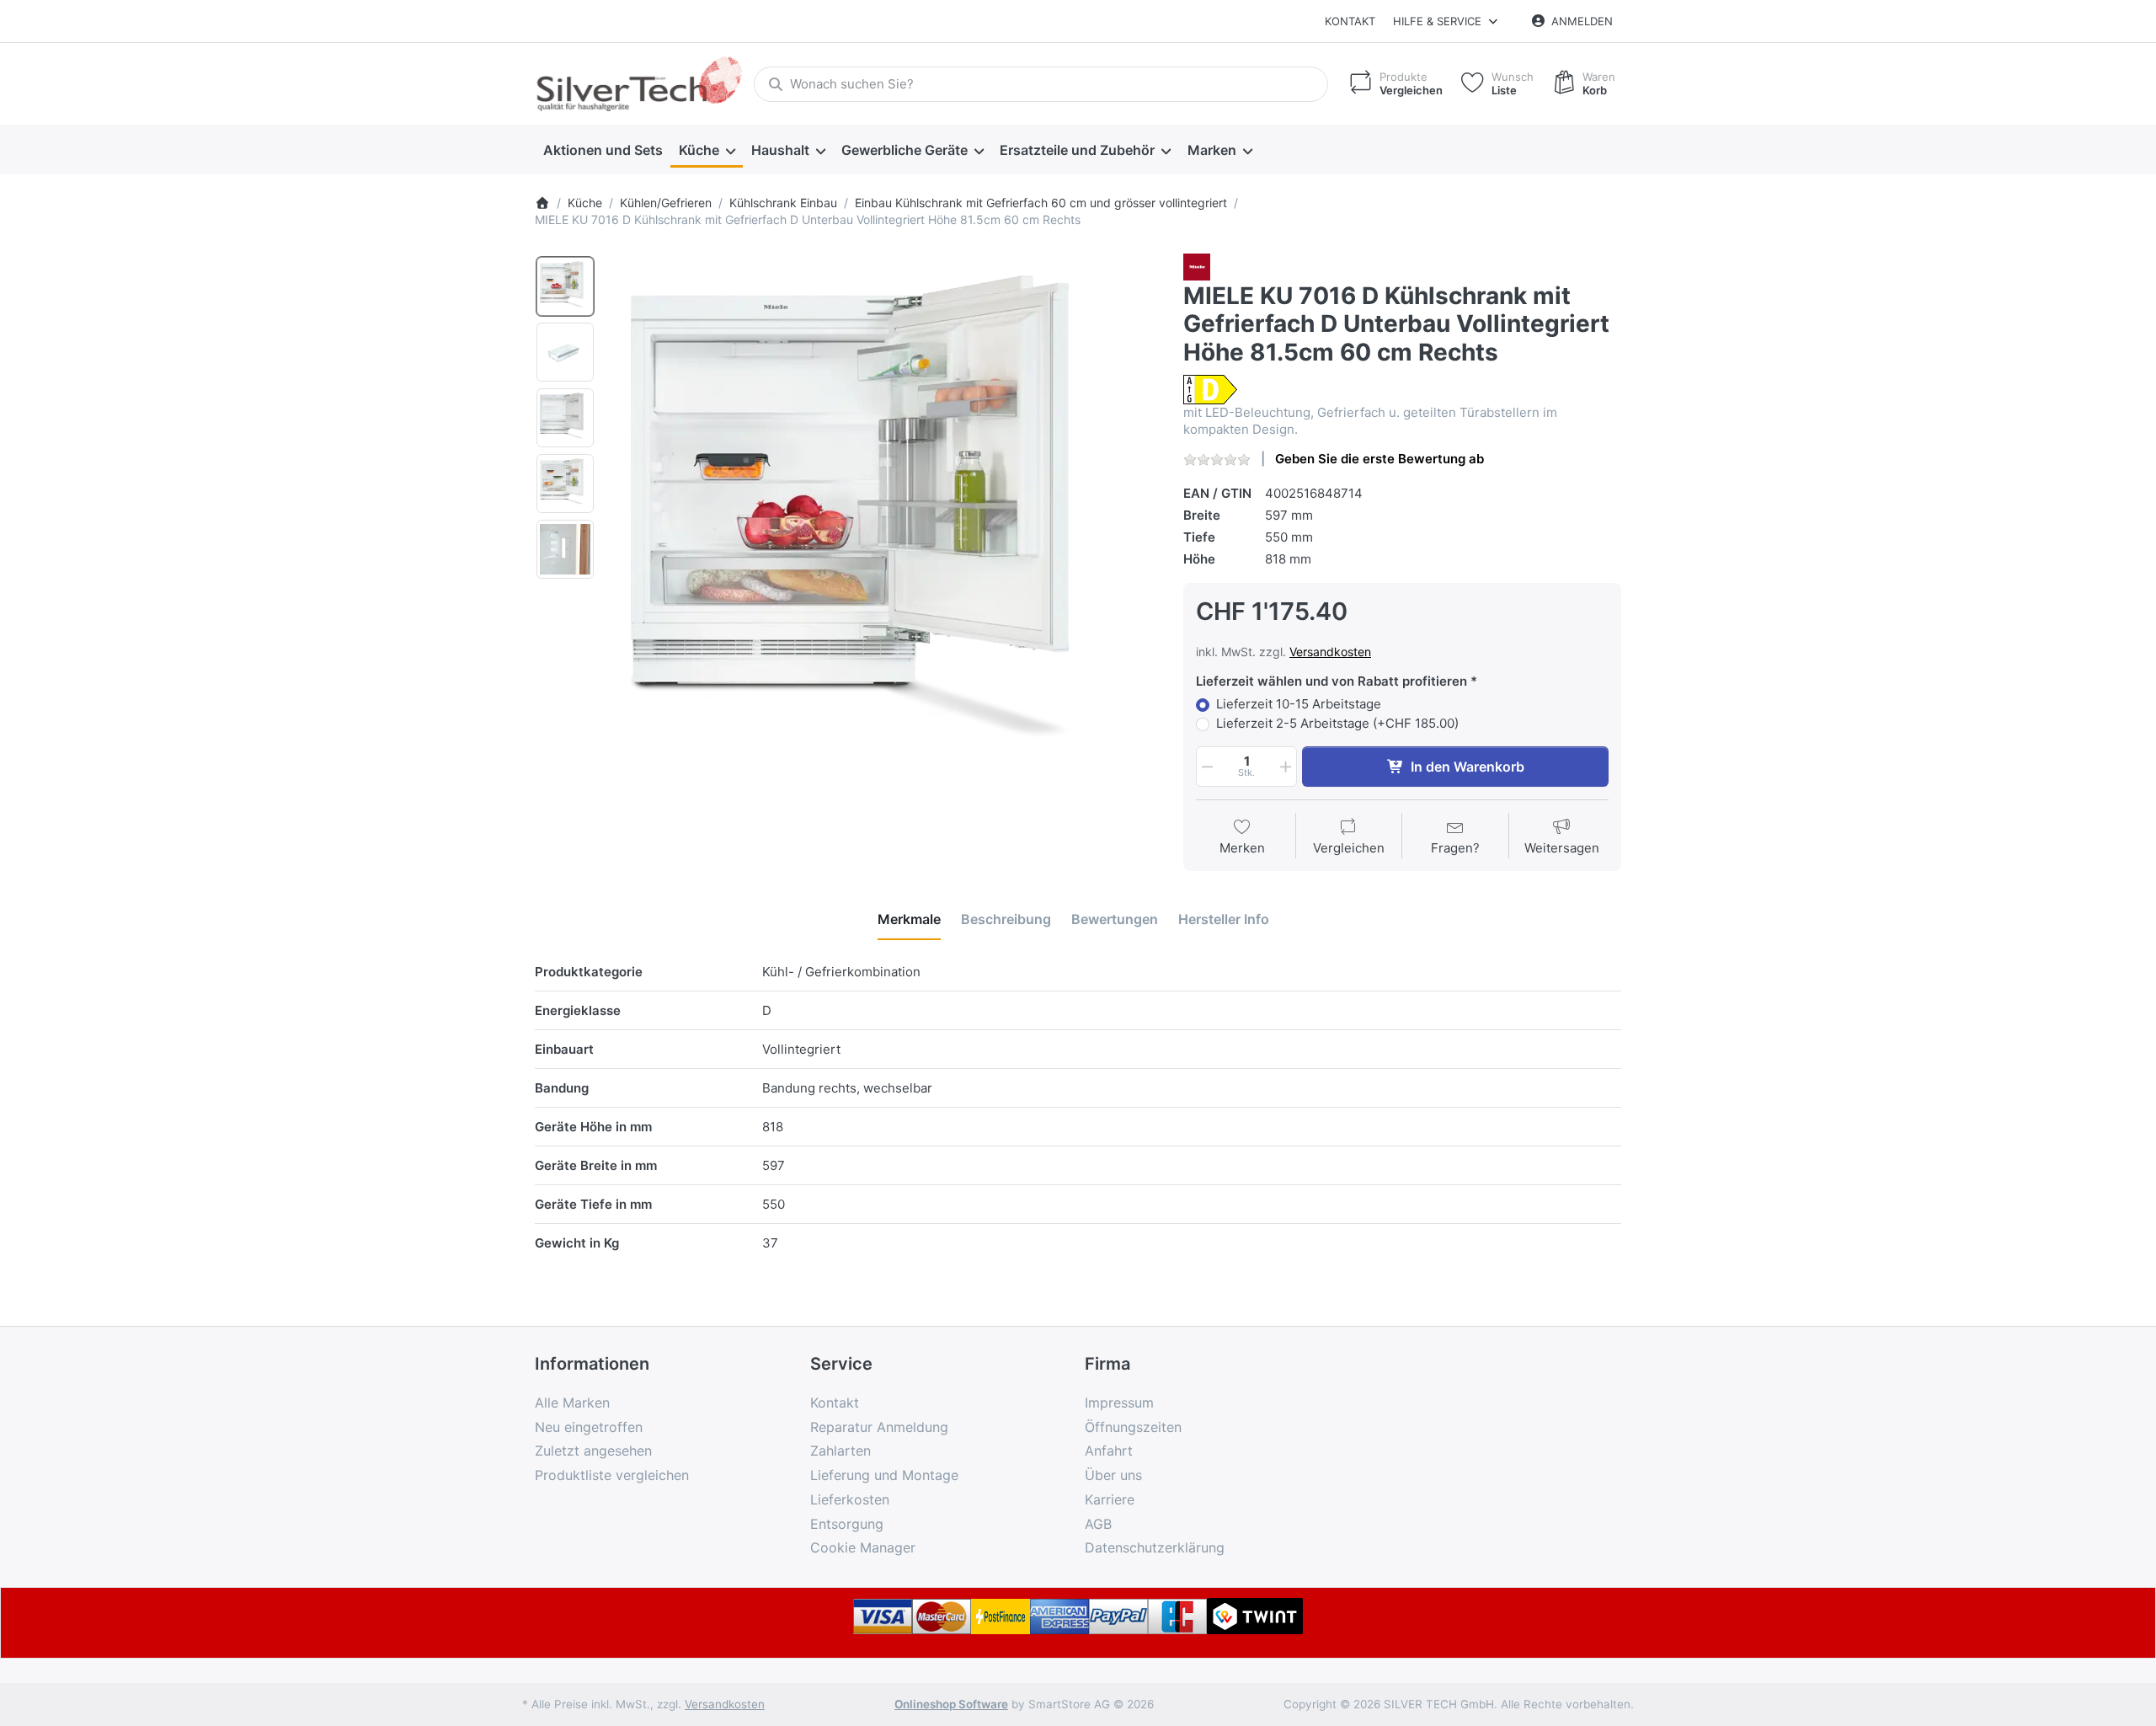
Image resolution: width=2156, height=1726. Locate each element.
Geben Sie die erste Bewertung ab (1380, 459)
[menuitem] (603, 150)
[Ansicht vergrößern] (883, 528)
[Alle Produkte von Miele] (1197, 266)
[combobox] (1041, 84)
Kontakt (1350, 21)
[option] (565, 286)
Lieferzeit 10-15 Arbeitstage (1299, 704)
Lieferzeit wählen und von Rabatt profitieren (1331, 681)
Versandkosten (1330, 652)
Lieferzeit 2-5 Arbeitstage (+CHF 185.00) (1337, 723)
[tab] (909, 919)
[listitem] (883, 528)
